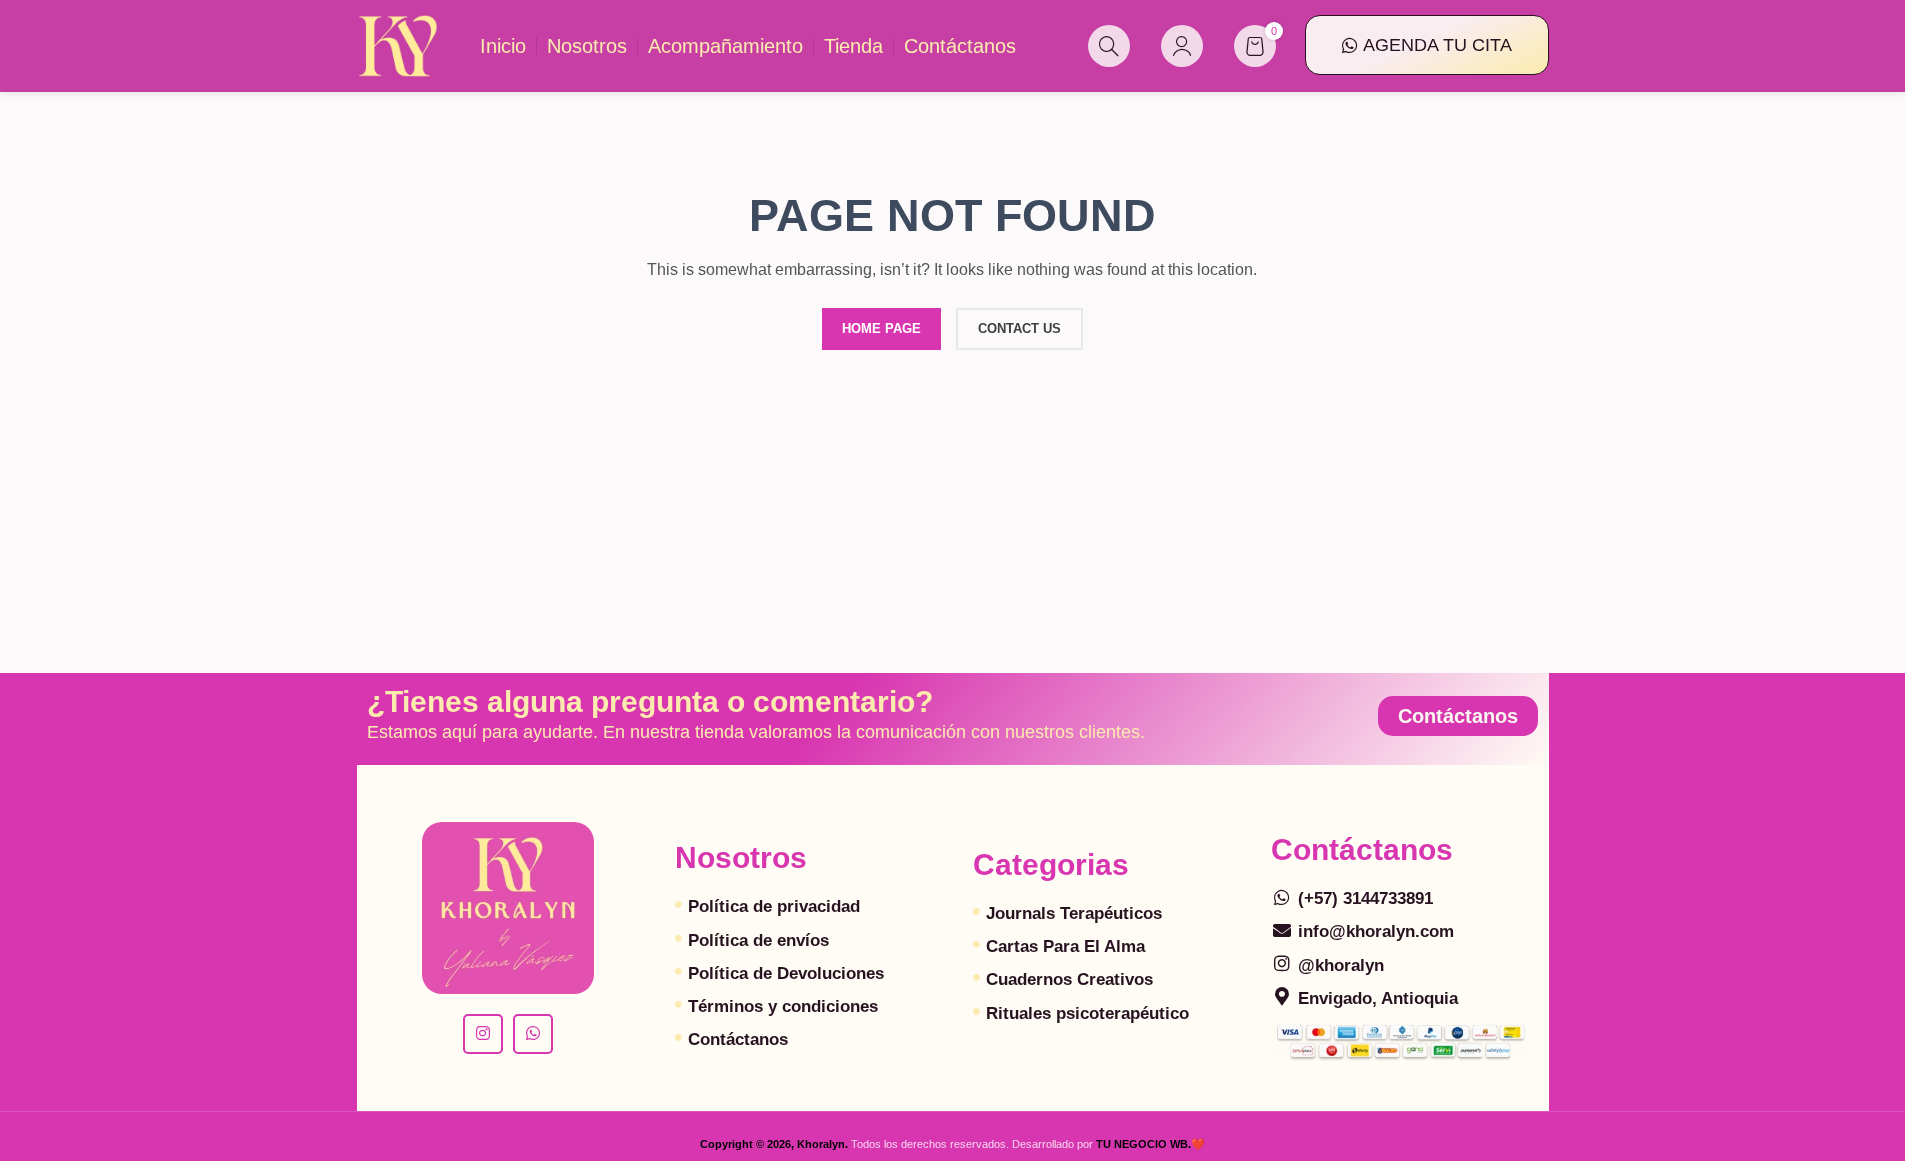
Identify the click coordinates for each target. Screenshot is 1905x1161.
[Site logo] (398, 45)
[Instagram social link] (483, 1034)
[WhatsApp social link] (533, 1034)
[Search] (1109, 46)
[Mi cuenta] (1182, 46)
